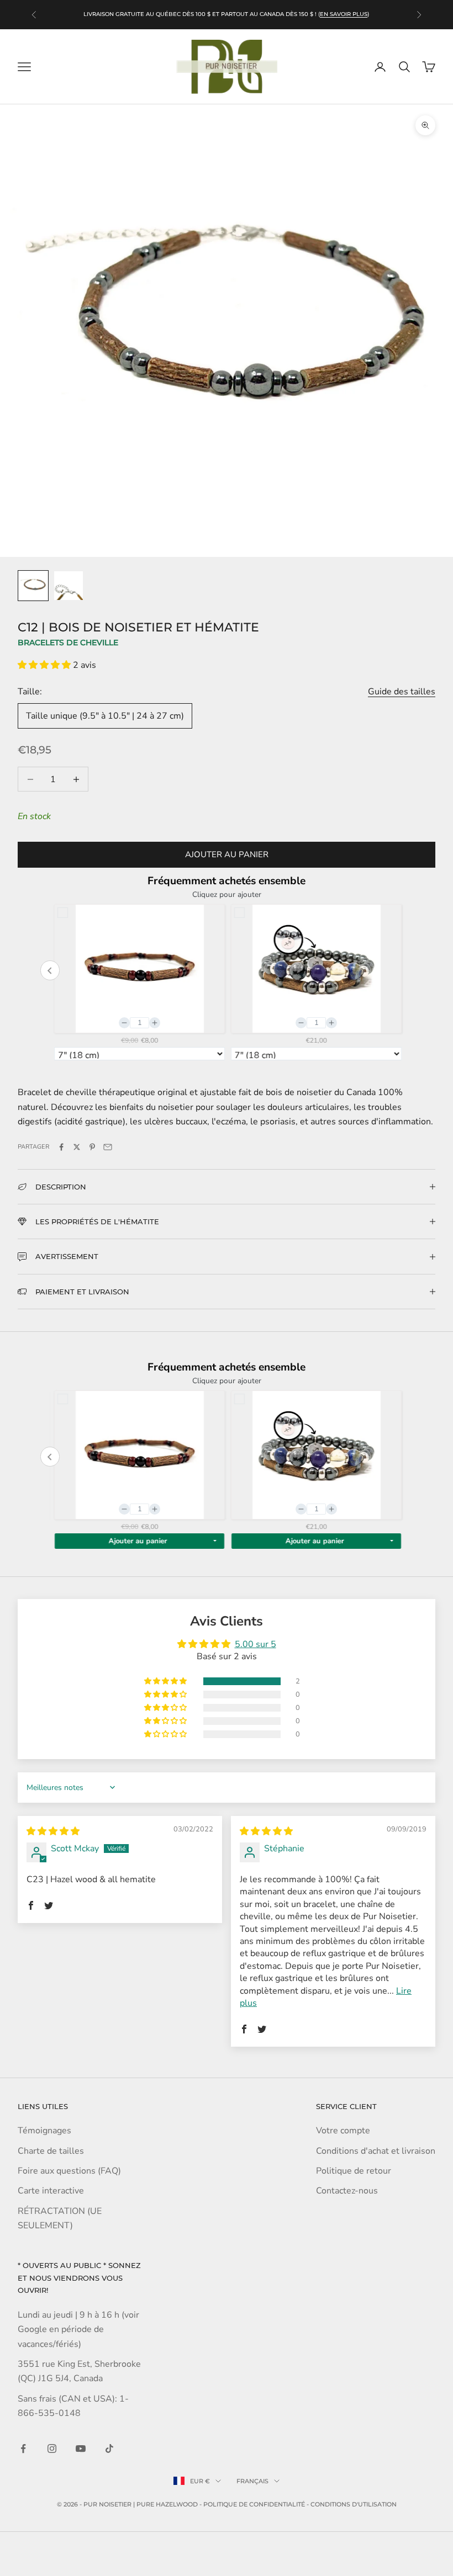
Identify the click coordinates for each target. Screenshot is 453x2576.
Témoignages (44, 2131)
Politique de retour (354, 2171)
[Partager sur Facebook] (61, 1147)
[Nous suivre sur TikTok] (109, 2448)
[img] (53, 1831)
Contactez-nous (347, 2191)
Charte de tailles (51, 2151)
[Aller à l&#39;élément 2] (69, 586)
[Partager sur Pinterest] (92, 1147)
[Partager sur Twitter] (77, 1147)
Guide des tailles (402, 692)
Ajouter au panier (227, 854)
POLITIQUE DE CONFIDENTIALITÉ (254, 2504)
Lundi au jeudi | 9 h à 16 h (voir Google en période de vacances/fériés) (78, 2330)
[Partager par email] (108, 1147)
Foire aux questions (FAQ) (69, 2171)
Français (252, 2481)
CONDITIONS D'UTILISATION (354, 2504)
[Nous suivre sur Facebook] (23, 2448)
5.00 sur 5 (256, 1644)
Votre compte (343, 2131)
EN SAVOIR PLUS (344, 14)
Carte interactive (51, 2191)
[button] (45, 665)
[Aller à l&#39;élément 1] (33, 586)
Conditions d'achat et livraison (376, 2151)
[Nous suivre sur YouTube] (81, 2448)
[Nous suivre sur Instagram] (52, 2448)
